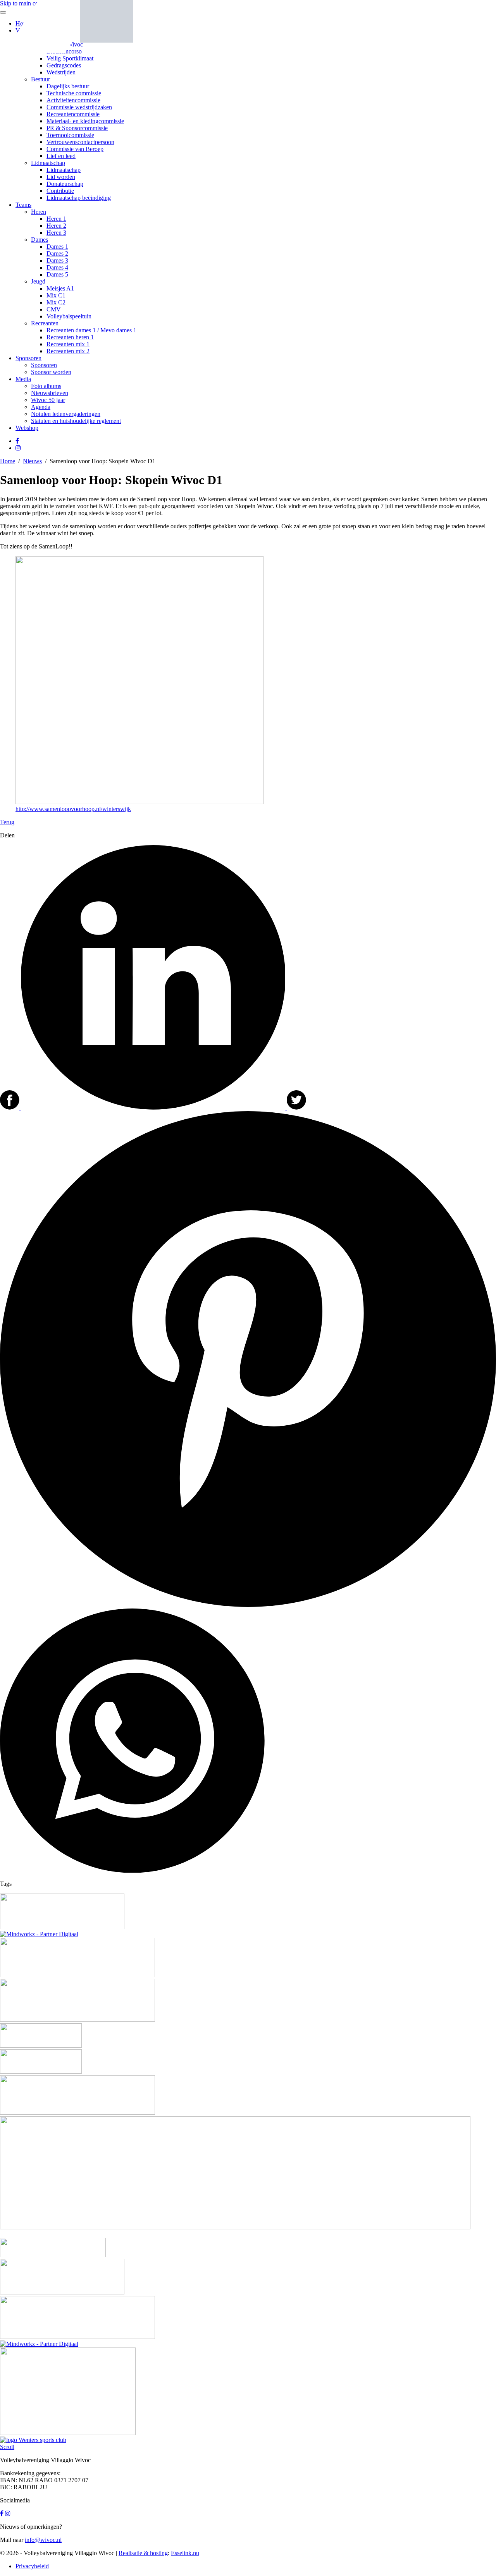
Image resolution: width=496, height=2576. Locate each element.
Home (8, 461)
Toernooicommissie (70, 135)
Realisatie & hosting (143, 2553)
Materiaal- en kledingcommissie (85, 121)
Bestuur (40, 79)
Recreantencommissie (73, 114)
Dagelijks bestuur (68, 86)
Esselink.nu (185, 2553)
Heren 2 (56, 226)
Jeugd (38, 281)
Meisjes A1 (60, 288)
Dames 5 (57, 274)
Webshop (27, 428)
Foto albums (46, 386)
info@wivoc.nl (43, 2540)
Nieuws (32, 461)
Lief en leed (61, 156)
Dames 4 (57, 267)
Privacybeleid (32, 2566)
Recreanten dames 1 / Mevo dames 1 (91, 330)
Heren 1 (56, 219)
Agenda (41, 407)
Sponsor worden (51, 372)
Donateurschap (65, 184)
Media (23, 379)
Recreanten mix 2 (68, 351)
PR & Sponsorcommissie (77, 128)
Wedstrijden (61, 72)
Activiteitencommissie (73, 100)
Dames (40, 240)
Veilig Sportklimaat (70, 58)
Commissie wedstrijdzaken (79, 107)
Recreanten (45, 323)
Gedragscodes (64, 65)
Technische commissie (74, 93)
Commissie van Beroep (75, 149)
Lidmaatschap (48, 163)
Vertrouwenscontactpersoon (80, 142)
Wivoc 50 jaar (48, 400)
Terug (7, 822)
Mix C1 (56, 295)
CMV (54, 309)
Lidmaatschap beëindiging (79, 198)
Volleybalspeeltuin (69, 316)
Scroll (7, 2447)
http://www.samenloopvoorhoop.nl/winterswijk (73, 809)
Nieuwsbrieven (50, 393)
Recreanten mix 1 (68, 344)
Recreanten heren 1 (70, 337)
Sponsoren (28, 358)
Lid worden (61, 177)
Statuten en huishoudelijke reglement (76, 421)
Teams (23, 205)
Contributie (60, 191)
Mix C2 (56, 302)
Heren (39, 212)
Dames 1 (57, 247)
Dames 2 (57, 253)
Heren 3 (56, 233)
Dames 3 (57, 260)
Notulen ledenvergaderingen (66, 414)
